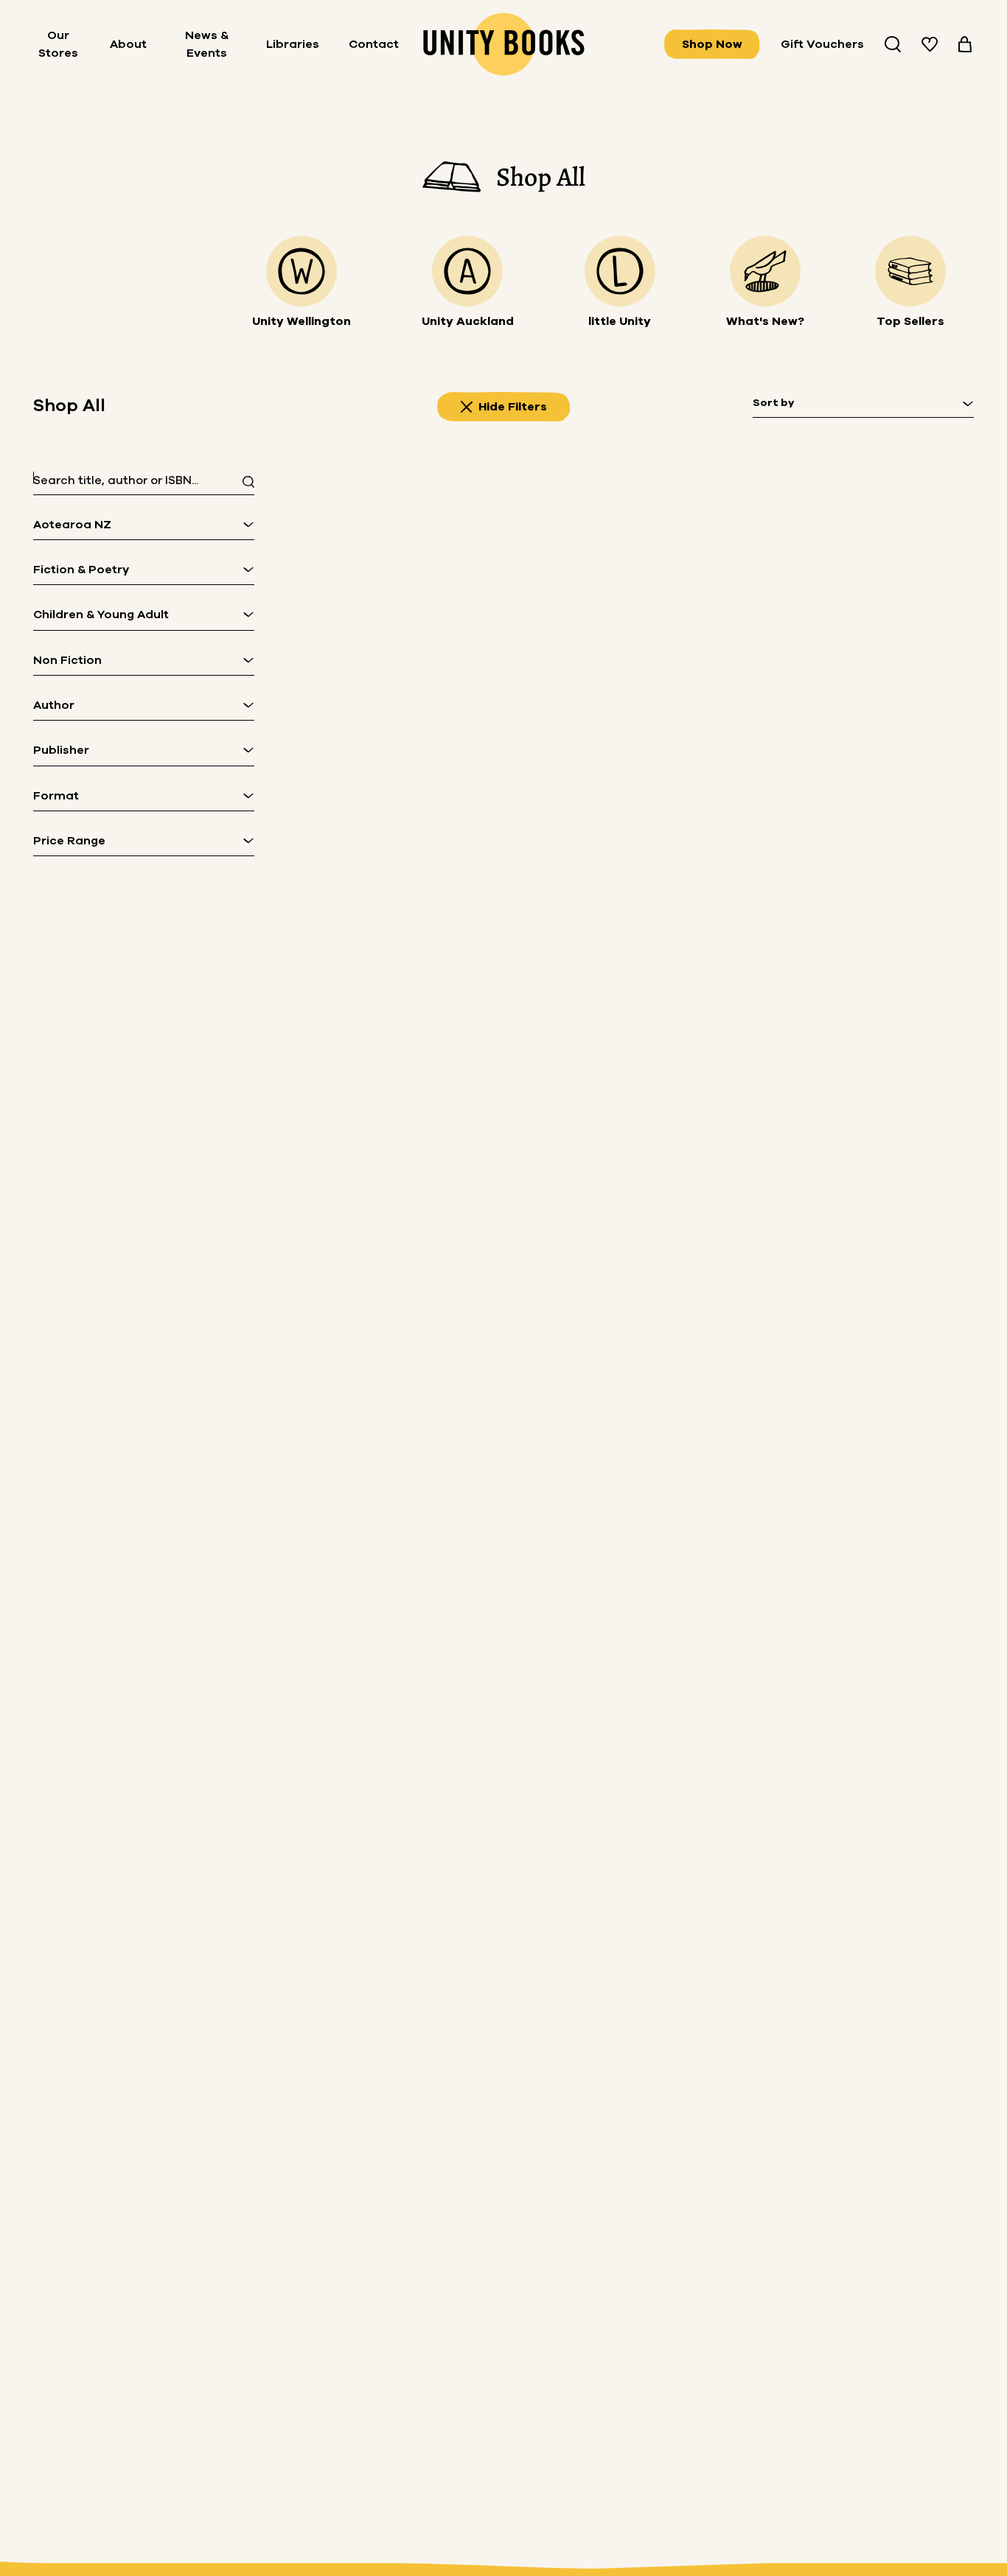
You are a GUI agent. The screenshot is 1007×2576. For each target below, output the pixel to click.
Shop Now (712, 44)
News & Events (207, 44)
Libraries (293, 44)
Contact (374, 44)
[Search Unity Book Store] (893, 44)
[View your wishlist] (930, 44)
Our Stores (58, 44)
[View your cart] (965, 44)
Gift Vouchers (822, 44)
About (128, 44)
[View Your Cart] (965, 44)
